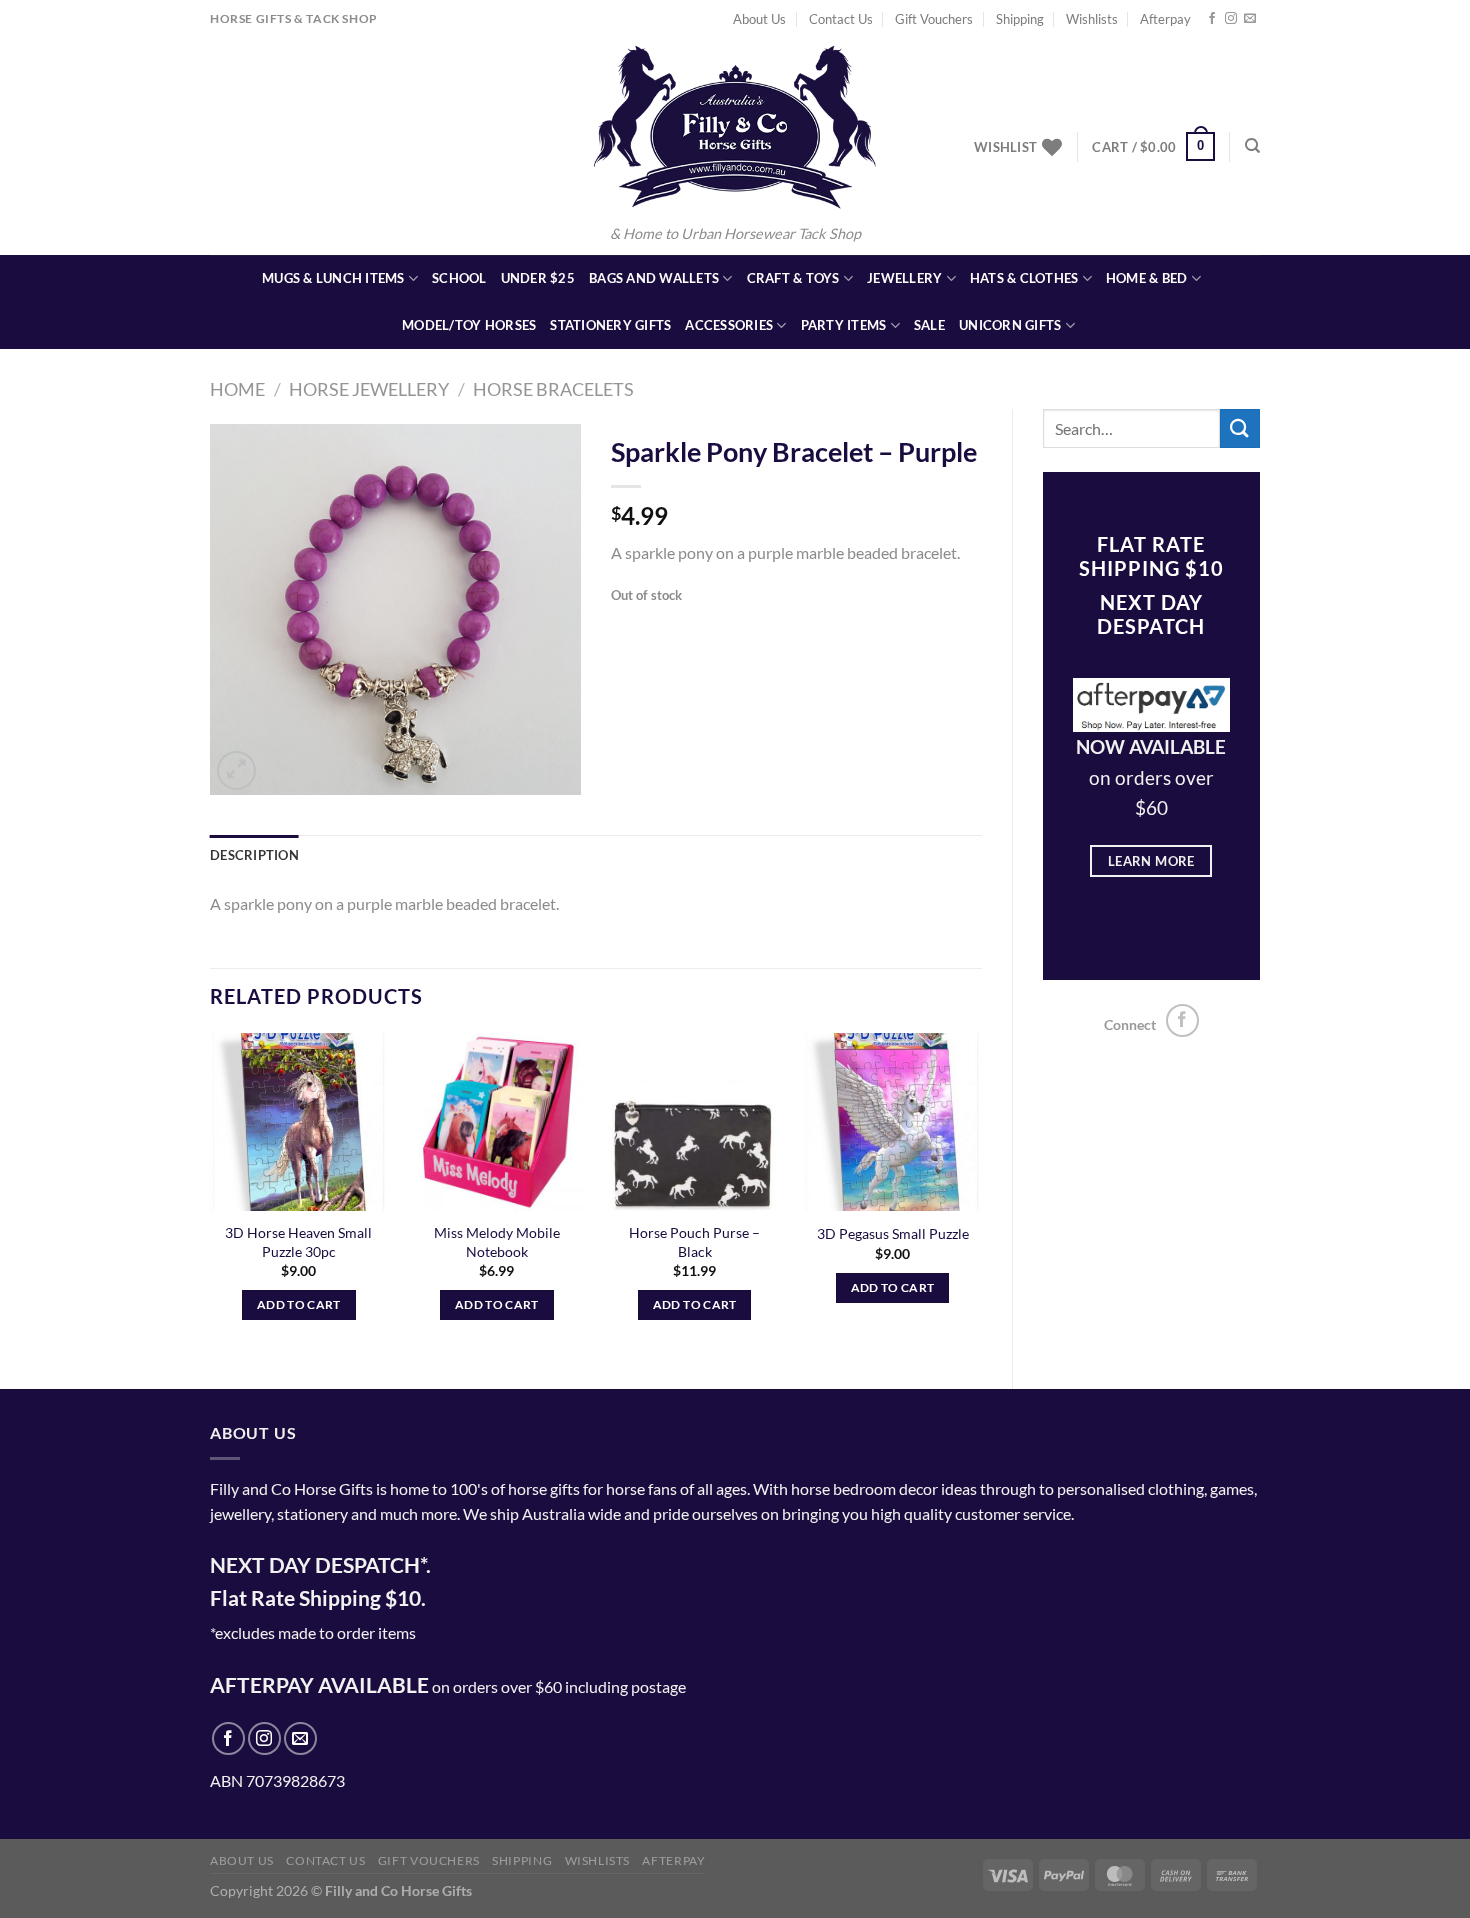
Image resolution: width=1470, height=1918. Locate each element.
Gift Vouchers (934, 19)
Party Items (844, 325)
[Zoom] (236, 770)
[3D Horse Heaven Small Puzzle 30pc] (299, 1122)
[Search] (1252, 146)
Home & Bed (1147, 278)
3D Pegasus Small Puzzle (893, 1233)
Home (237, 389)
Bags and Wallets (654, 278)
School (459, 278)
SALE (929, 325)
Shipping (1020, 19)
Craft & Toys (793, 278)
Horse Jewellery (369, 389)
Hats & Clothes (1024, 278)
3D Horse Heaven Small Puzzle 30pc (298, 1242)
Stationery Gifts (610, 325)
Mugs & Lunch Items (333, 278)
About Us (759, 19)
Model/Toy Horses (469, 325)
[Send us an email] (1250, 19)
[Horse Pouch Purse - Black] (695, 1122)
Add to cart (299, 1304)
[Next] (981, 1194)
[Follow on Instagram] (1231, 19)
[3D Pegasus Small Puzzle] (892, 1122)
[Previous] (211, 1194)
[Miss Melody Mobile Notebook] (497, 1122)
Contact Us (841, 19)
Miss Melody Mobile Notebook (497, 1242)
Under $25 (538, 278)
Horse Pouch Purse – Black (694, 1242)
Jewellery (904, 278)
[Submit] (1240, 428)
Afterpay (1165, 19)
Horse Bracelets (553, 389)
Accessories (729, 325)
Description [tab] (254, 855)
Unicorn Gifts (1010, 325)
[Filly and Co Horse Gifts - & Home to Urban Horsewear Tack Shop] (735, 127)
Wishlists (1092, 19)
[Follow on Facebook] (1212, 19)
